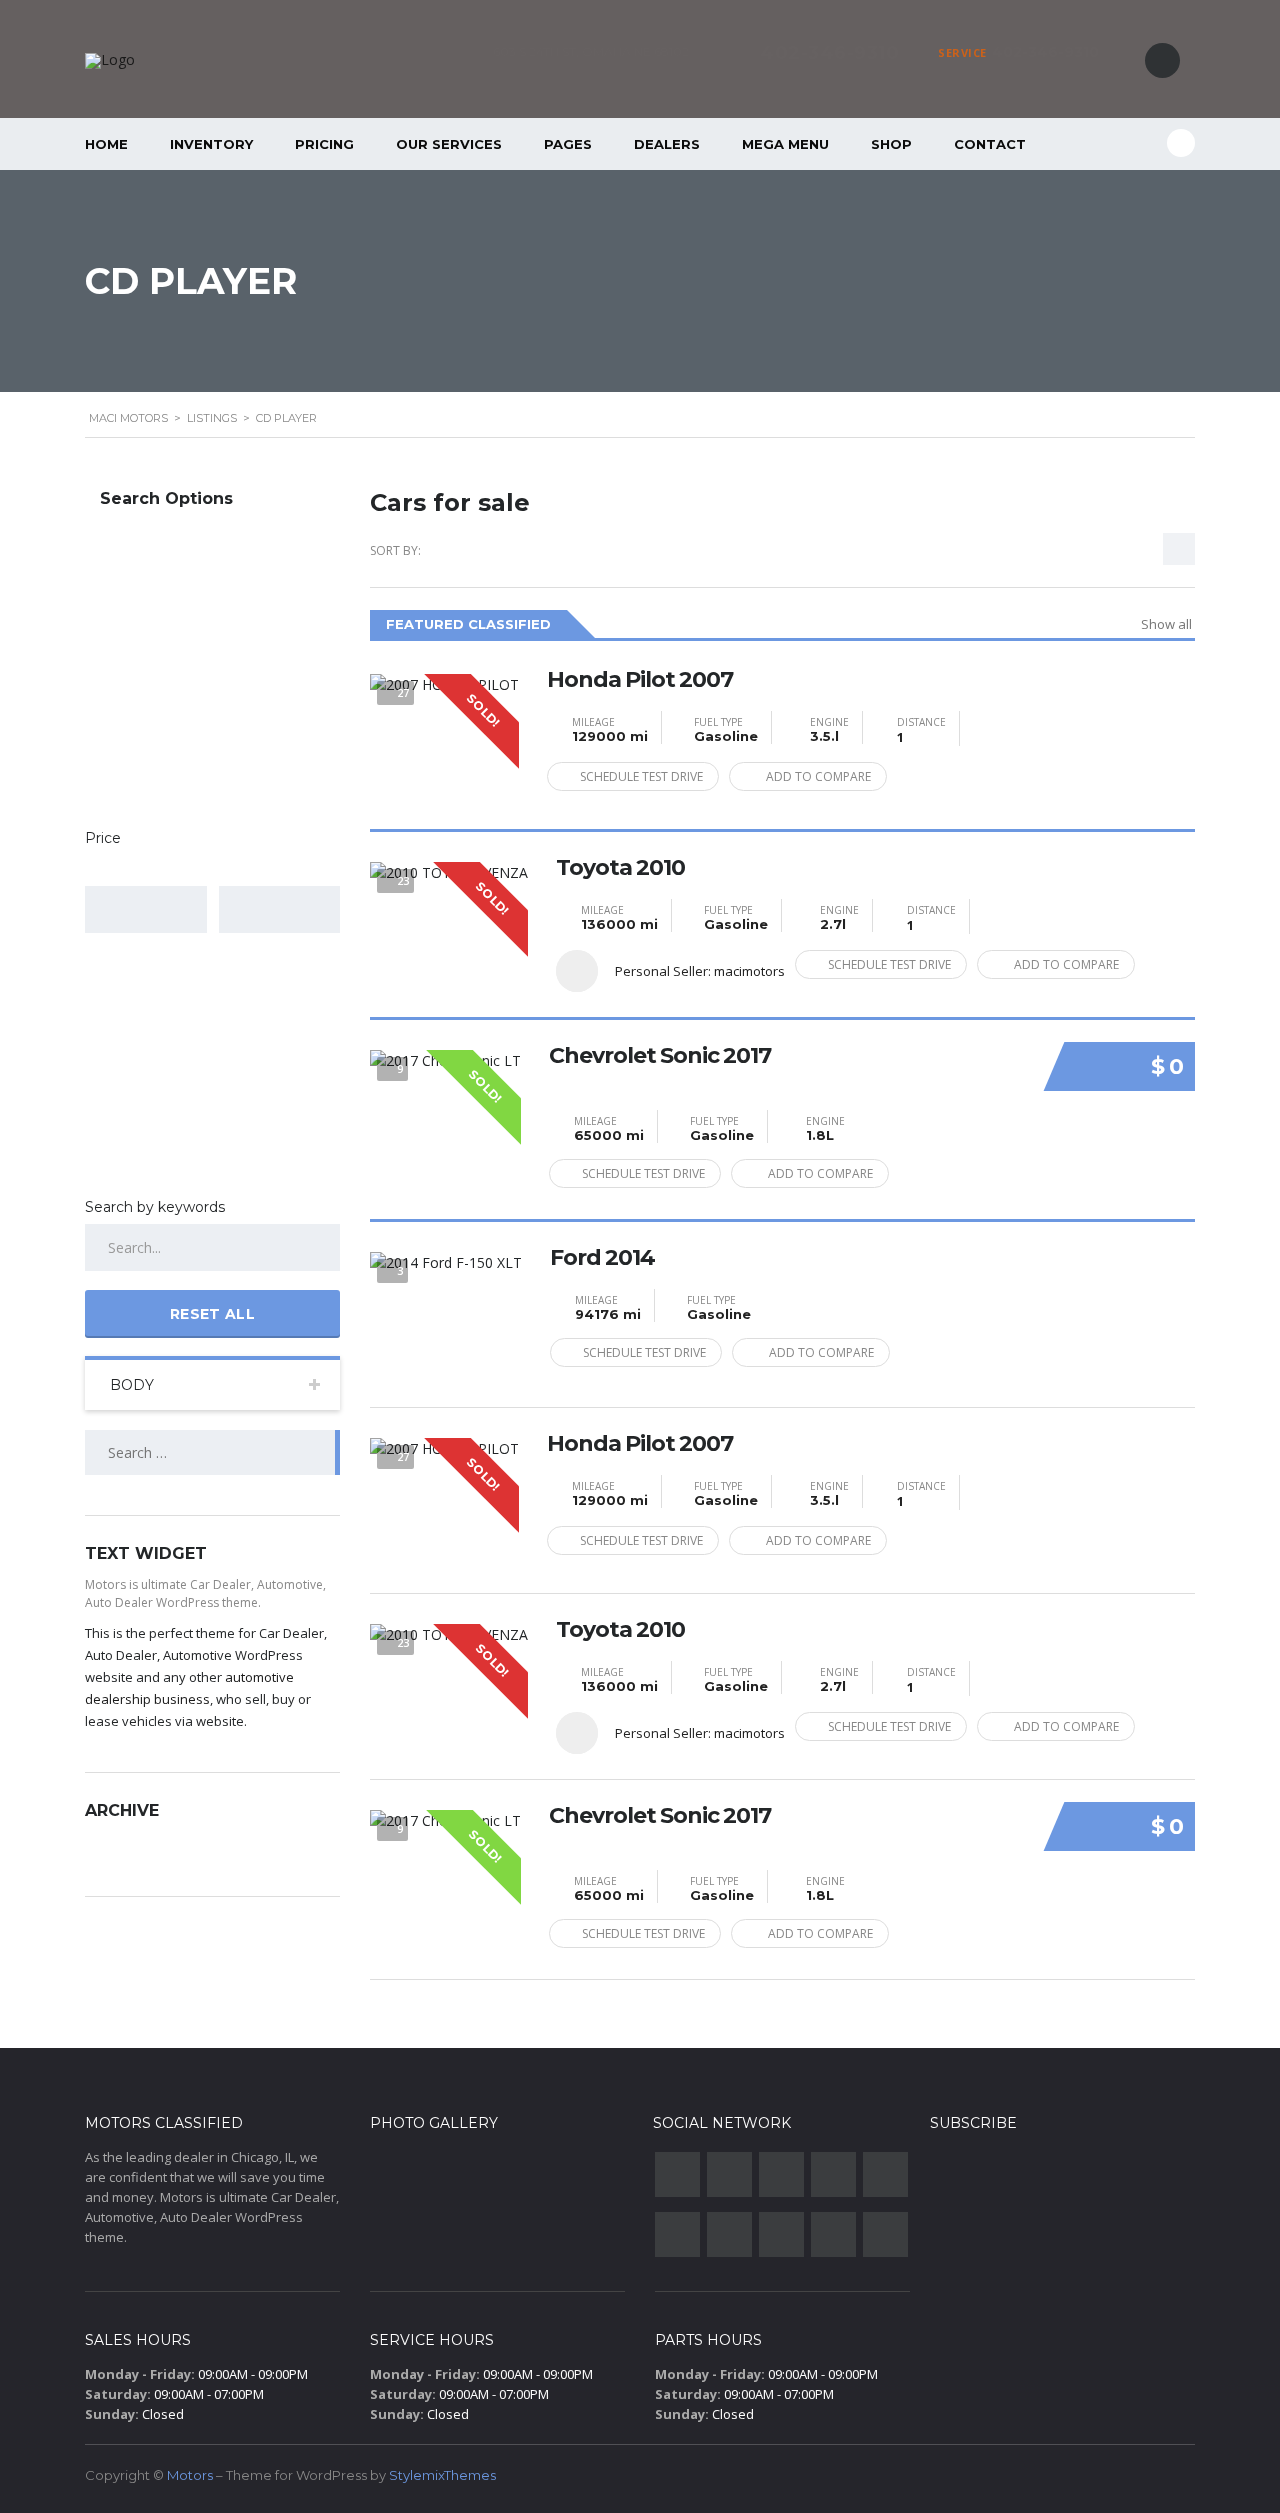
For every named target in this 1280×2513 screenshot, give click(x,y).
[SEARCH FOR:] (212, 1452)
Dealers (667, 144)
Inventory (211, 144)
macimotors (749, 971)
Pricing (324, 144)
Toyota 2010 (620, 868)
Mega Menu (785, 144)
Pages (568, 144)
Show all (1166, 624)
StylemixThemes (442, 2475)
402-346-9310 (1045, 52)
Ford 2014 (602, 1258)
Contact (990, 144)
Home (106, 144)
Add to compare (818, 776)
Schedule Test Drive (641, 776)
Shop (891, 144)
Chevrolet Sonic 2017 (660, 1056)
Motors (190, 2475)
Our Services (449, 144)
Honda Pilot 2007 (640, 680)
